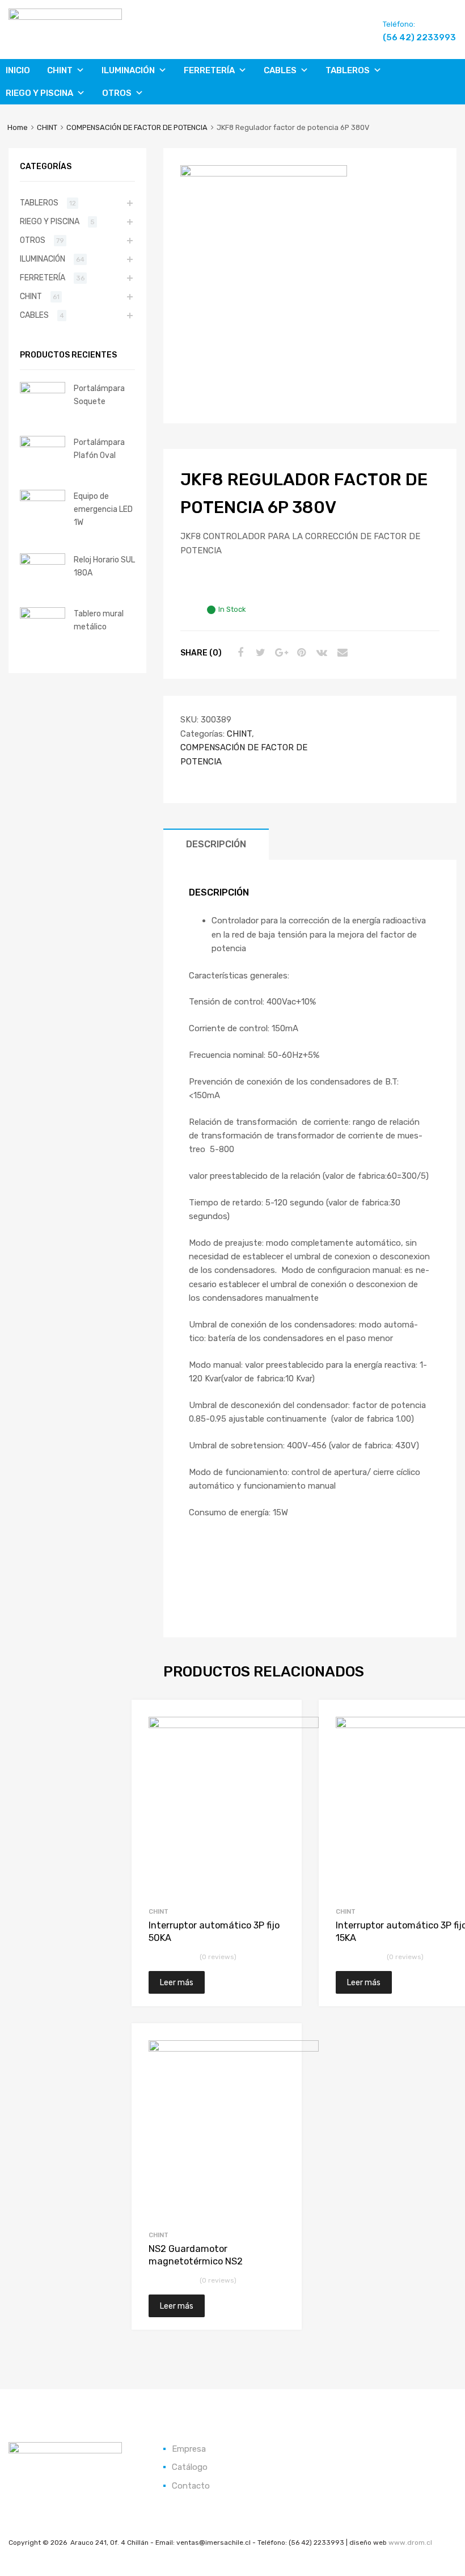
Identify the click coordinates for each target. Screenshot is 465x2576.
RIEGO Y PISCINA (39, 93)
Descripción (216, 844)
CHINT (60, 70)
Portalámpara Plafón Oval (99, 449)
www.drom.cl (410, 2543)
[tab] (216, 844)
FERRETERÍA (209, 70)
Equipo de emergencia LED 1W (103, 509)
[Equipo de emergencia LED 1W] (43, 498)
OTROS (117, 93)
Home (18, 127)
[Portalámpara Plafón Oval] (43, 444)
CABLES (280, 70)
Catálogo (190, 2467)
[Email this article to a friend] (341, 653)
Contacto (191, 2486)
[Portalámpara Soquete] (43, 390)
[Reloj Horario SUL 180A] (43, 562)
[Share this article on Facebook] (239, 653)
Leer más (177, 1982)
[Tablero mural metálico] (43, 616)
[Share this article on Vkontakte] (320, 653)
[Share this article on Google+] (280, 653)
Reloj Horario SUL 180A (104, 566)
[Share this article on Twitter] (259, 653)
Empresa (189, 2449)
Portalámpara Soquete (99, 395)
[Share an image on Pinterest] (300, 653)
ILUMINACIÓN (128, 70)
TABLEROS (348, 70)
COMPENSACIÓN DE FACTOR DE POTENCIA (137, 127)
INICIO (18, 70)
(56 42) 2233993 (411, 37)
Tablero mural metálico (99, 620)
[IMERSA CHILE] (65, 17)
